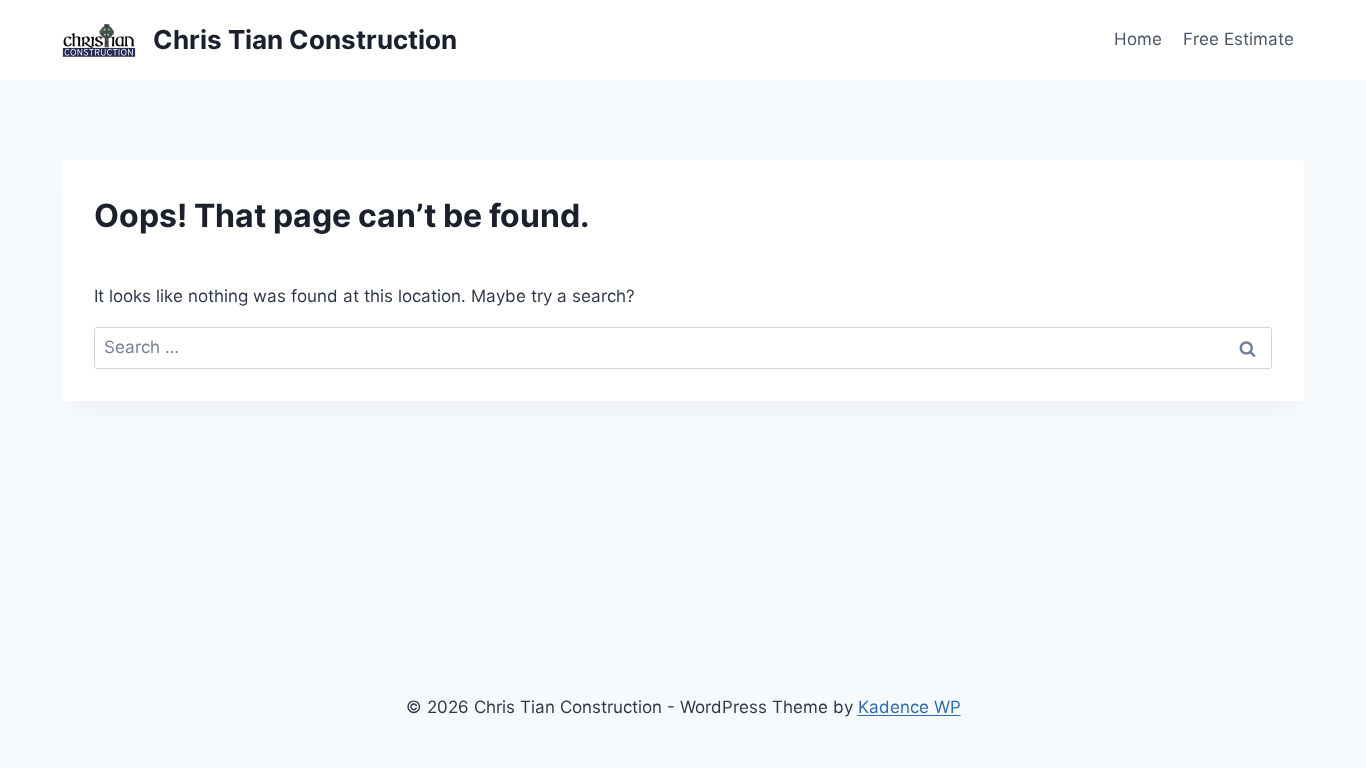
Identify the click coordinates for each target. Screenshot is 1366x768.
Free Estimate (1238, 39)
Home (1138, 39)
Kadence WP (909, 707)
